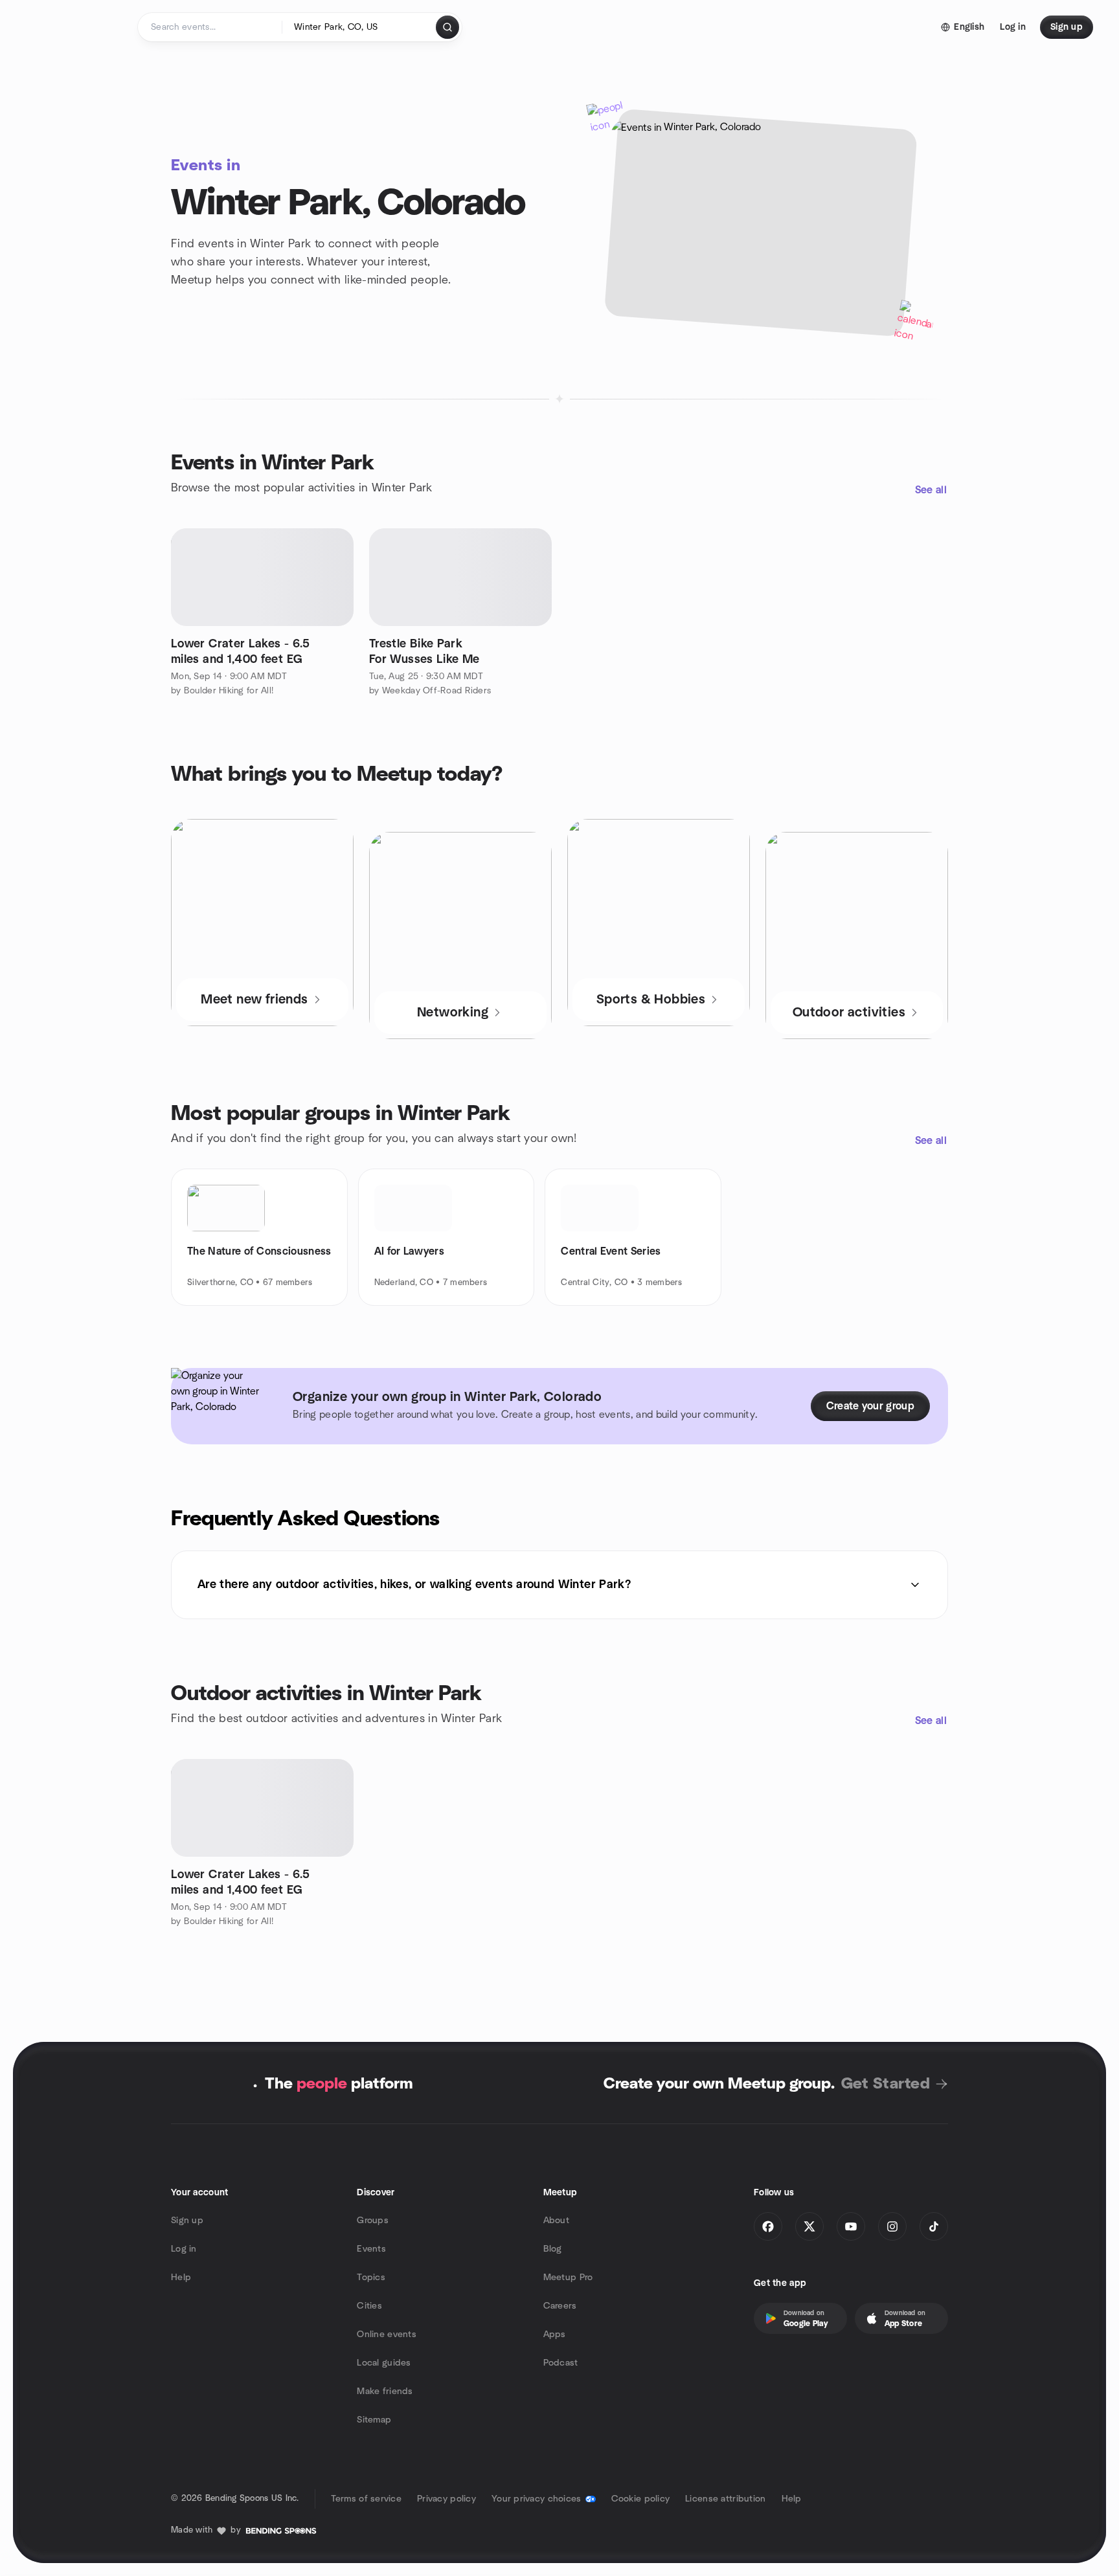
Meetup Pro (568, 2278)
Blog (553, 2249)
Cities (369, 2306)
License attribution (725, 2499)
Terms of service (366, 2499)
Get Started (886, 2084)
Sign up (187, 2221)
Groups (373, 2221)
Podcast (561, 2363)
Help (181, 2278)
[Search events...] (447, 27)
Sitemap (374, 2420)
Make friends (385, 2391)
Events (371, 2249)
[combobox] (360, 27)
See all (931, 490)
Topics (371, 2278)
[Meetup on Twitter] (809, 2226)
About (556, 2221)
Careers (560, 2306)
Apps (555, 2335)
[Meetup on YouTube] (851, 2226)
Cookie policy (641, 2499)
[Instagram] (892, 2226)
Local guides (384, 2363)
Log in (184, 2249)
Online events (387, 2335)
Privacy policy (446, 2499)
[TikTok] (934, 2226)
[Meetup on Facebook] (768, 2226)
